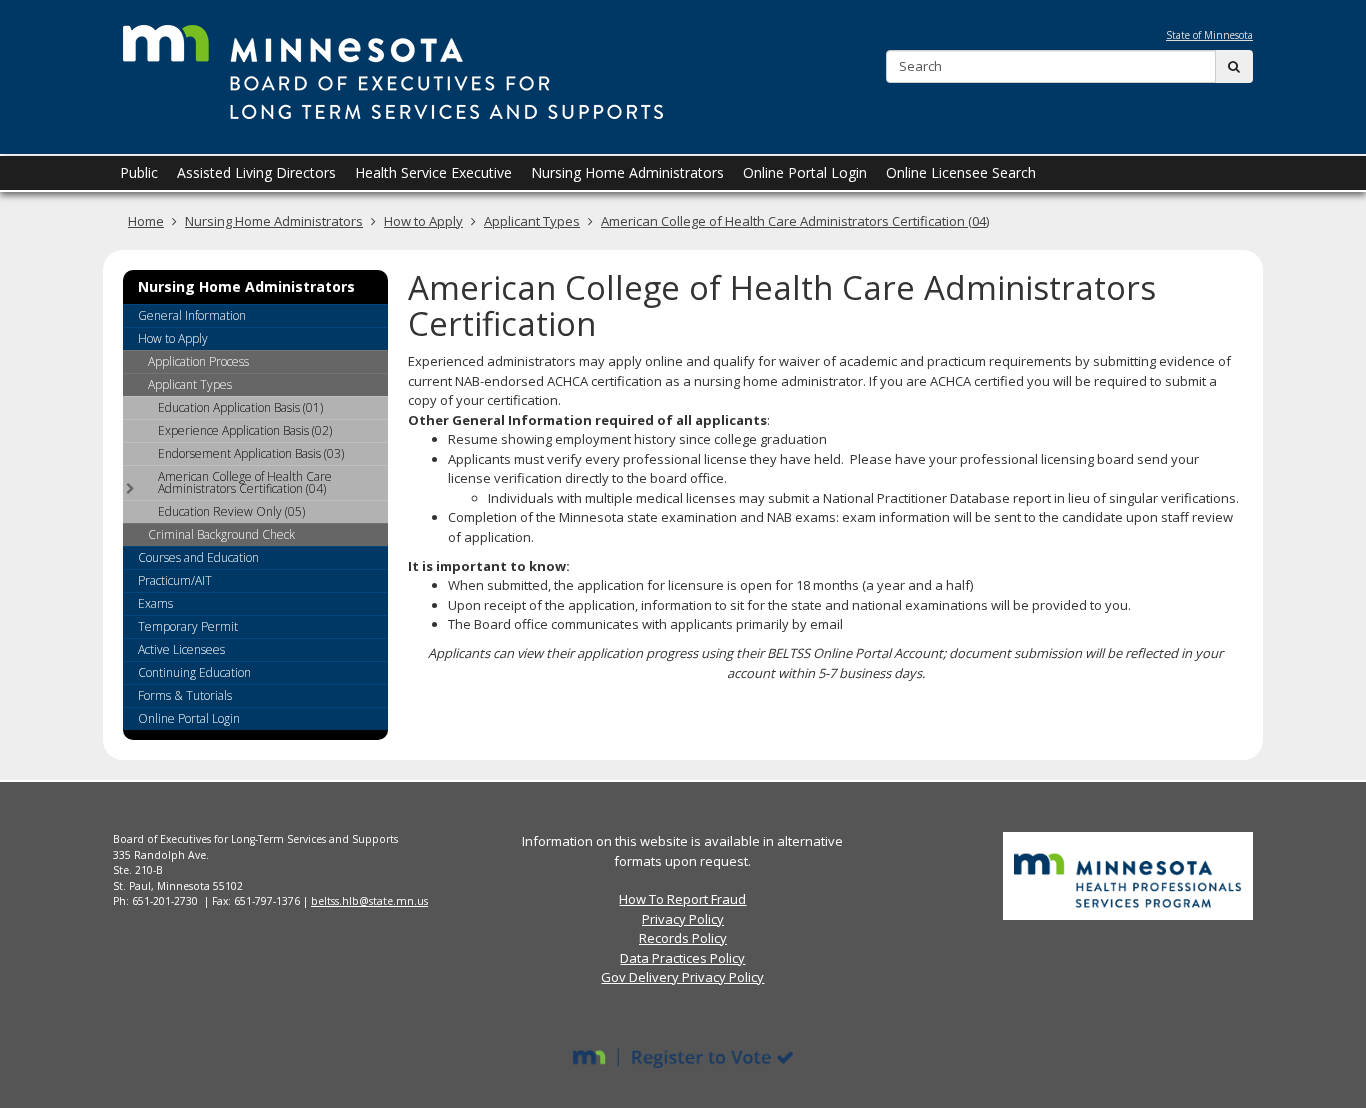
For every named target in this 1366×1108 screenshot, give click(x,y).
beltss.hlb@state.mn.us (369, 901)
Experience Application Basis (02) (245, 430)
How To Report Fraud (682, 899)
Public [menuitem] (139, 172)
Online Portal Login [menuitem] (805, 172)
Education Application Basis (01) (240, 407)
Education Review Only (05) (231, 511)
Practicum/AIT (175, 580)
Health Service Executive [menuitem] (433, 172)
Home (146, 221)
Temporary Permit (188, 626)
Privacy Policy (683, 919)
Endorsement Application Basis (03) (251, 453)
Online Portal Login (189, 718)
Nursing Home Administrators (274, 221)
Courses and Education (198, 557)
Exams (155, 603)
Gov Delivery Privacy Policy (682, 977)
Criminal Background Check (221, 534)
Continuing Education (194, 672)
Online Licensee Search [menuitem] (961, 172)
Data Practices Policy (682, 958)
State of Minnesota (1209, 35)
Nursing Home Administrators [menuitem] (627, 172)
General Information (192, 315)
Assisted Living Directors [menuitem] (256, 172)
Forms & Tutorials (185, 695)
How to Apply (423, 221)
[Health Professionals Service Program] (1128, 875)
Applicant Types (532, 221)
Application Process (198, 361)
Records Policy (683, 938)
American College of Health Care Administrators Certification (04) (795, 221)
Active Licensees (181, 649)
